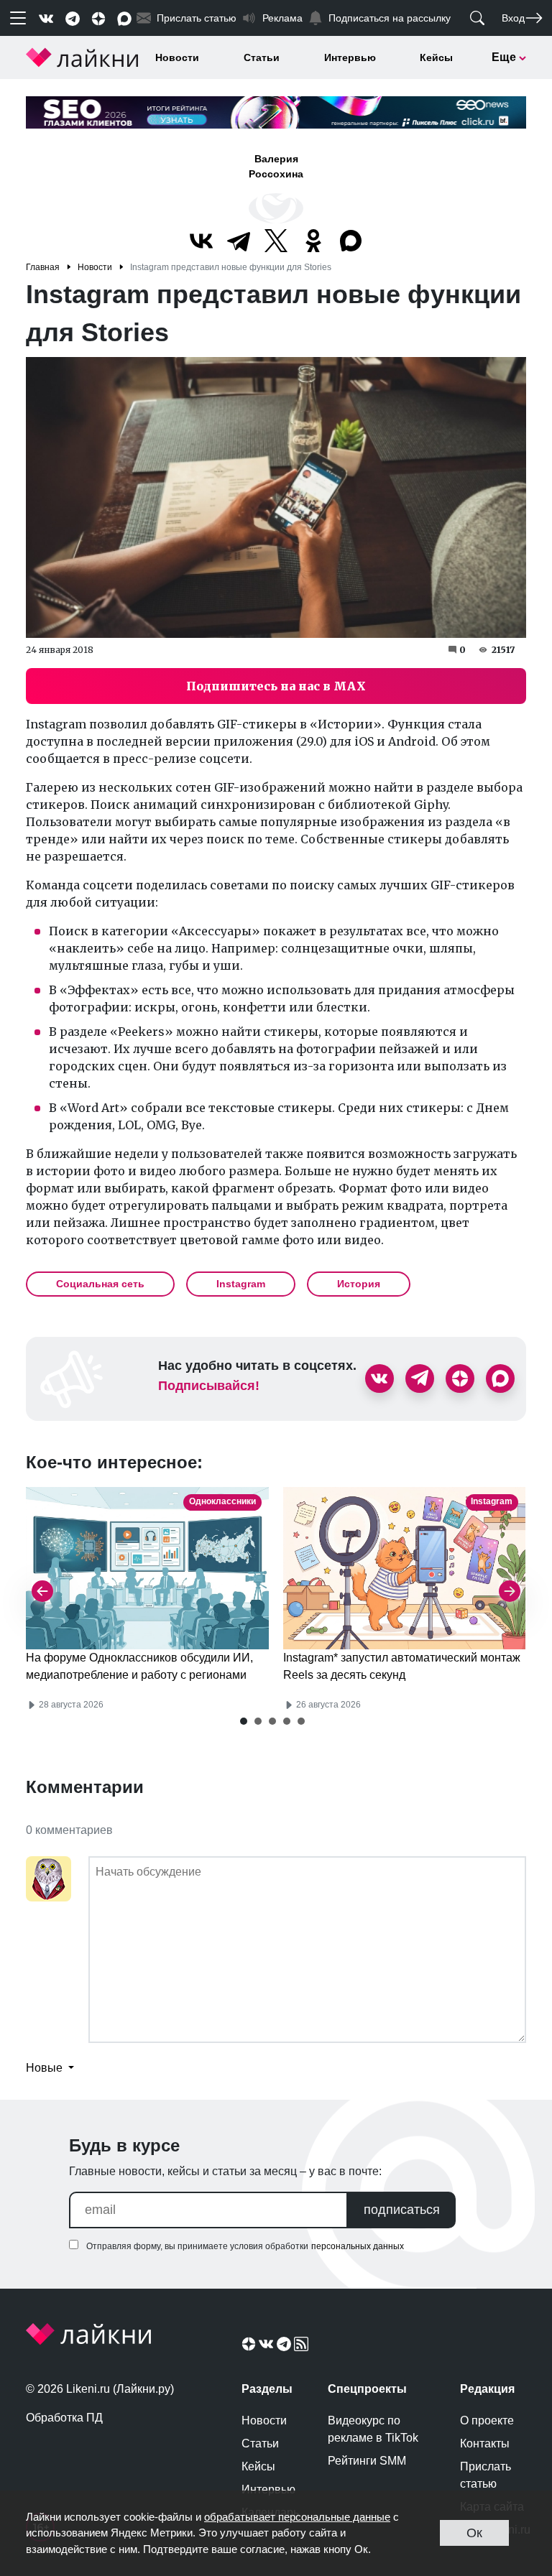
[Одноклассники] (313, 241)
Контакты (485, 2443)
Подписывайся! (209, 1386)
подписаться (402, 2210)
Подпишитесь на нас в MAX (276, 686)
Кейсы (436, 57)
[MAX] (351, 241)
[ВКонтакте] (201, 241)
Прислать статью (486, 2475)
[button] (244, 1721)
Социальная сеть (100, 1284)
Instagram (241, 1284)
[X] (276, 241)
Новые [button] (46, 2068)
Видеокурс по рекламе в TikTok (373, 2429)
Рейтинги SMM (367, 2461)
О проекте (487, 2420)
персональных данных (358, 2246)
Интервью (350, 57)
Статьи (262, 57)
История (359, 1284)
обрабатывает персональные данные (297, 2517)
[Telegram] (239, 241)
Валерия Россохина (276, 166)
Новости (177, 57)
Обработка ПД (64, 2418)
